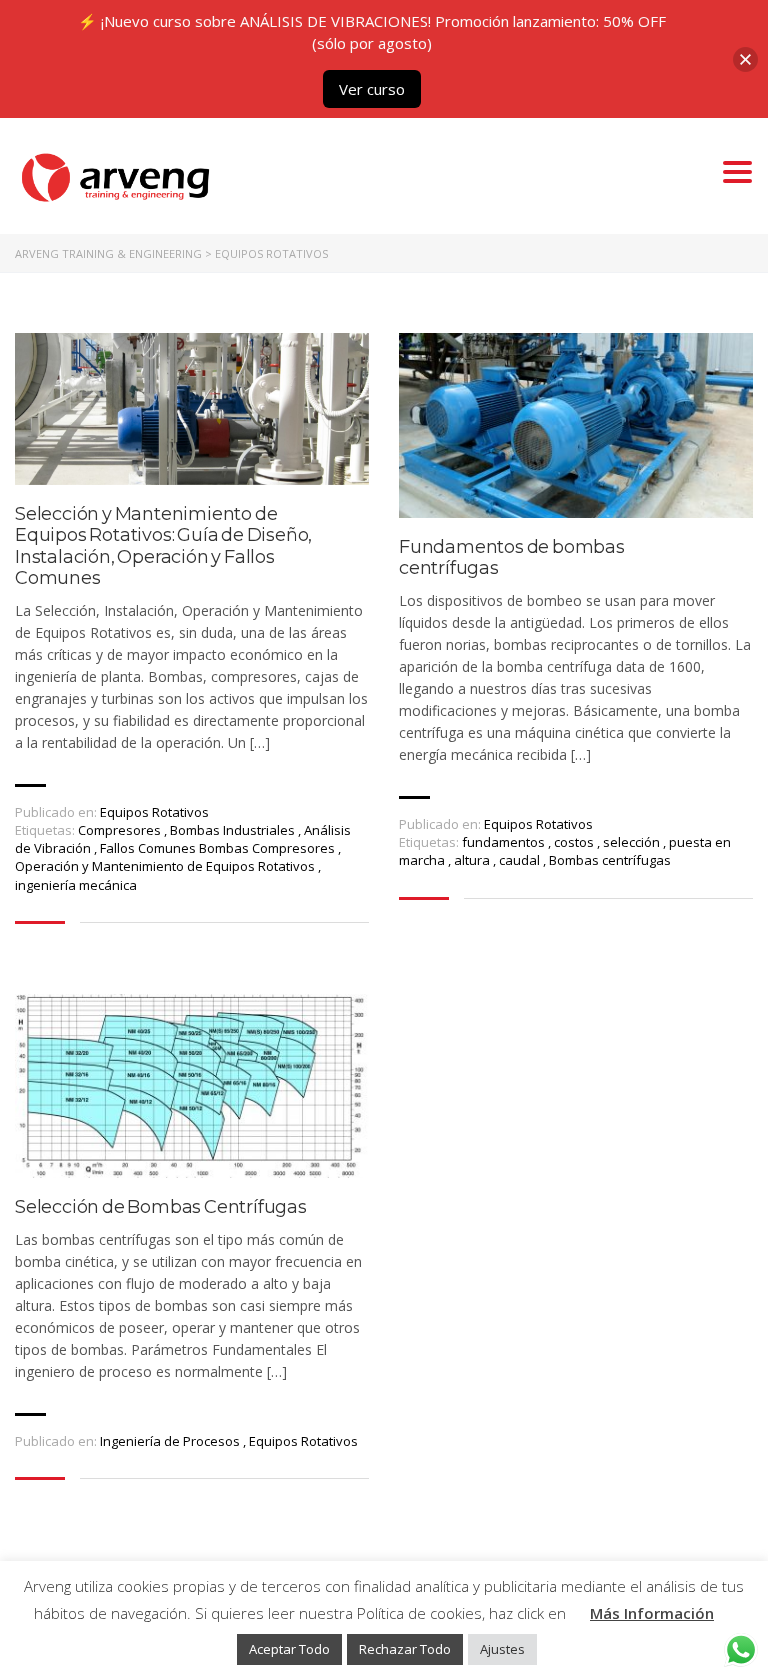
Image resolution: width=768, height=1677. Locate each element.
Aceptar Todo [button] (289, 1649)
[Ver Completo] (192, 408)
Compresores (121, 830)
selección (633, 842)
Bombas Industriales (234, 830)
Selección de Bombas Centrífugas (161, 1207)
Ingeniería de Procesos (170, 1441)
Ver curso (372, 89)
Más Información (652, 1613)
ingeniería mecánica (76, 885)
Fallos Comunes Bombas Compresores (219, 848)
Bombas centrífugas (610, 860)
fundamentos (505, 842)
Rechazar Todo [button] (405, 1649)
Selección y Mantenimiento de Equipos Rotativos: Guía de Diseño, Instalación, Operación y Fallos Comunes (163, 547)
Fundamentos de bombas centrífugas (512, 558)
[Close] (745, 59)
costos (575, 842)
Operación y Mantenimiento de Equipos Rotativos (166, 866)
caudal (521, 860)
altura (473, 860)
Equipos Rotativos (154, 812)
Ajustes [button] (502, 1649)
